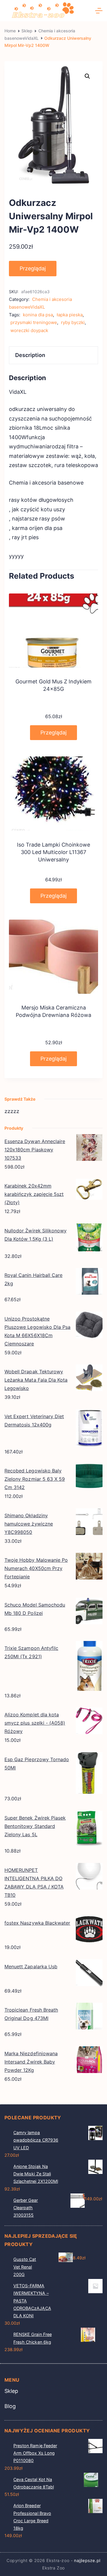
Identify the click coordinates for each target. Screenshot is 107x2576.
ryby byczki (73, 322)
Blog (10, 2406)
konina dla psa (38, 315)
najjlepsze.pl (87, 2560)
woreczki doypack (29, 330)
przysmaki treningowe (34, 322)
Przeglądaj (33, 268)
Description (30, 355)
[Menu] (99, 11)
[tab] (53, 355)
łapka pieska (70, 315)
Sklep (11, 2391)
